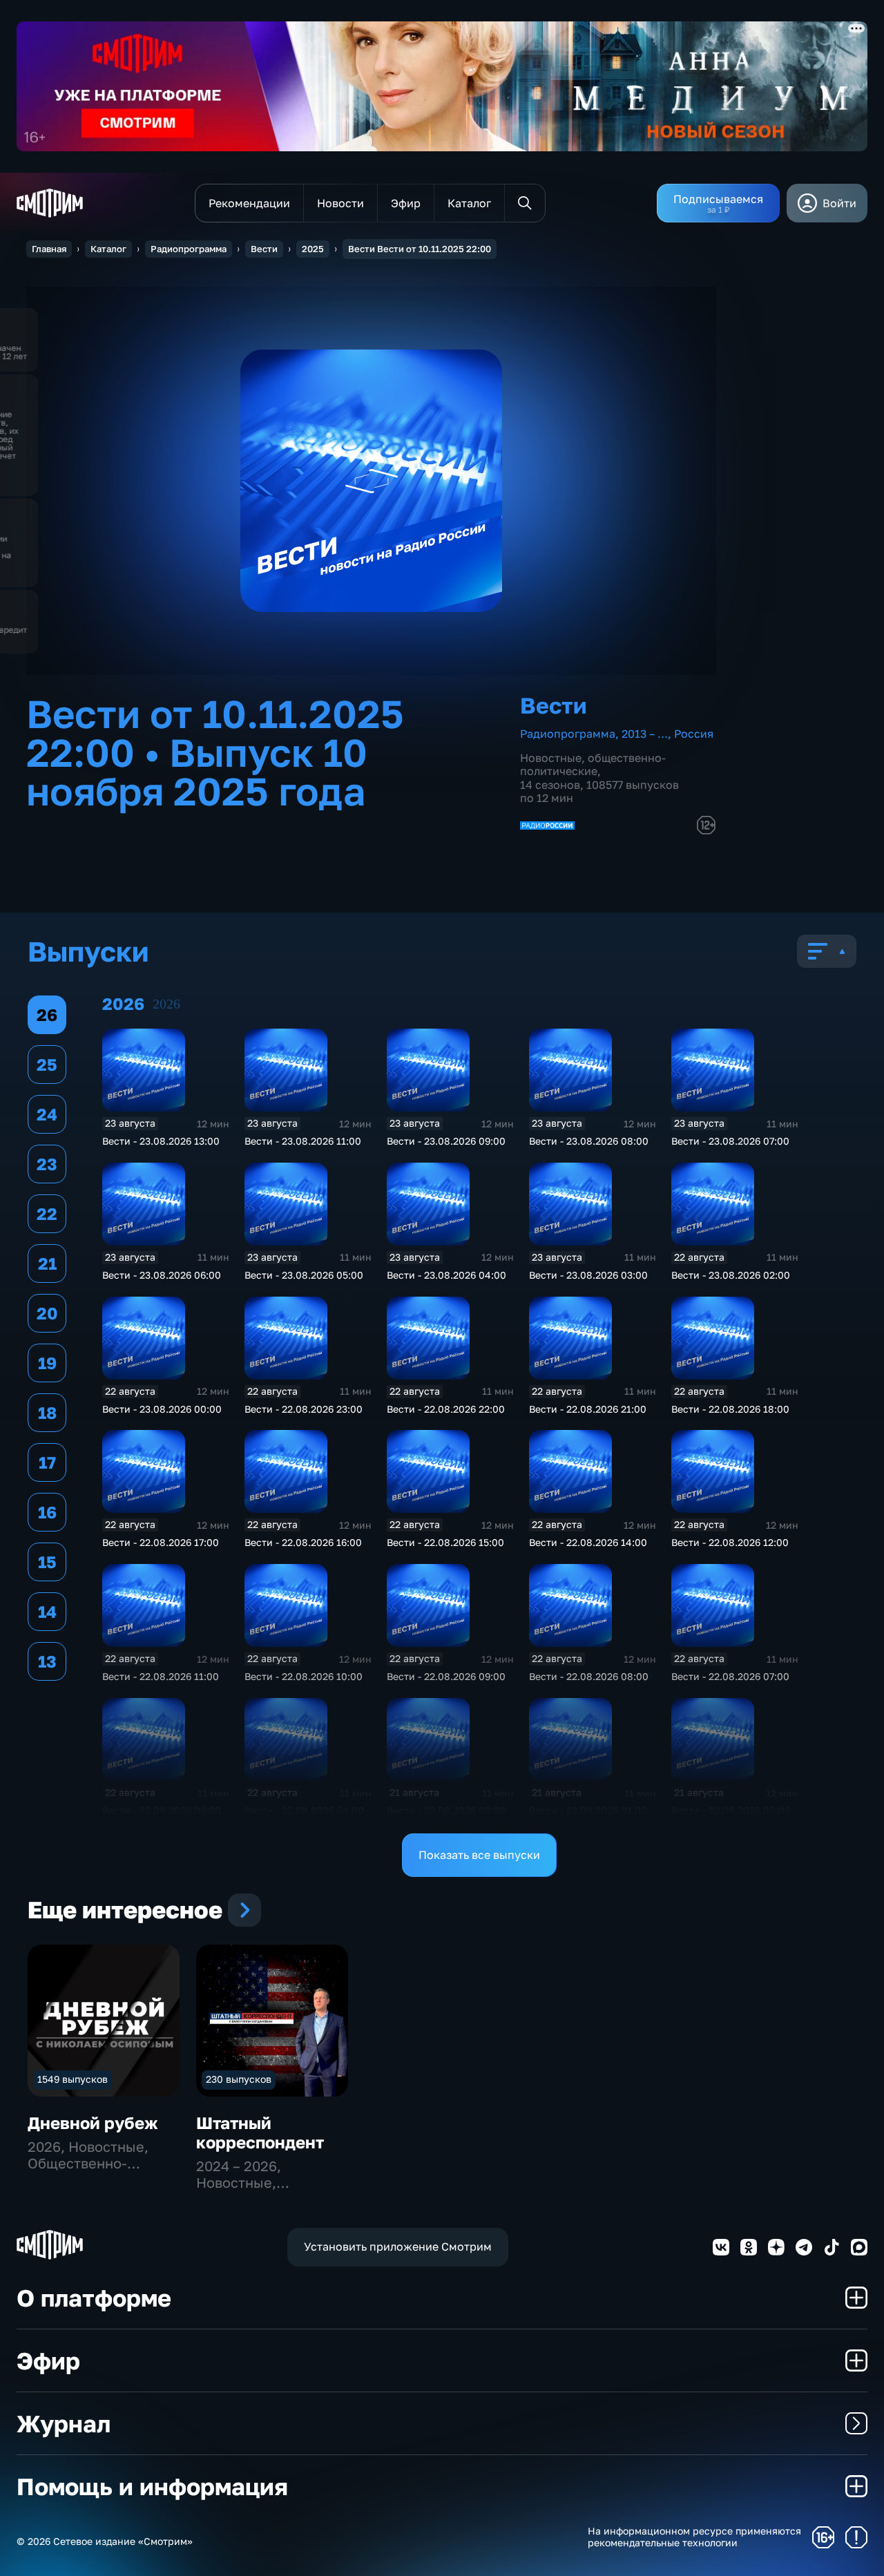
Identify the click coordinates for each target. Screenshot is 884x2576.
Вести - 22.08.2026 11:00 (161, 1676)
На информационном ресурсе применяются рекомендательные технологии (694, 2537)
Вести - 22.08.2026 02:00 (446, 1810)
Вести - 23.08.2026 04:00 (446, 1275)
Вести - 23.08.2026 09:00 (446, 1141)
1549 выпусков (73, 2079)
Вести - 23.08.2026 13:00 (161, 1141)
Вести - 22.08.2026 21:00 (588, 1409)
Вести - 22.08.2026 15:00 (445, 1542)
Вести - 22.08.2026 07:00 (730, 1676)
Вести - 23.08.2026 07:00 (730, 1141)
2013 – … (645, 734)
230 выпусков (239, 2079)
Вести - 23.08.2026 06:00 (162, 1275)
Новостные (551, 758)
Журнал (64, 2423)
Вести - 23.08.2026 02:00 (731, 1275)
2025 (313, 249)
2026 (166, 1004)
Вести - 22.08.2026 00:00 (731, 1810)
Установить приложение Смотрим (398, 2246)
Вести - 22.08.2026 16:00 (303, 1542)
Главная (49, 249)
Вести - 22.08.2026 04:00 (304, 1810)
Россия (694, 734)
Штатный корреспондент (260, 2132)
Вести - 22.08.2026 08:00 (589, 1676)
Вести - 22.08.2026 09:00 (446, 1676)
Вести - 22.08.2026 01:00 (588, 1810)
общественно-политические (593, 764)
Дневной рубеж (93, 2122)
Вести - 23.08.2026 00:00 (162, 1409)
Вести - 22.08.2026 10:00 (304, 1676)
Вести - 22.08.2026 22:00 (446, 1409)
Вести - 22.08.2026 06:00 (162, 1810)
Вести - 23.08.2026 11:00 (303, 1141)
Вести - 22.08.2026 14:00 (588, 1542)
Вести (264, 249)
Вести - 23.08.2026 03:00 (588, 1275)
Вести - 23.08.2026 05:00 (304, 1275)
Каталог (108, 249)
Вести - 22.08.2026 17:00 (161, 1542)
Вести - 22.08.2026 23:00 (304, 1409)
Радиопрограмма (189, 249)
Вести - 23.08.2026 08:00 (589, 1141)
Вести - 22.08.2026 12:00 (730, 1542)
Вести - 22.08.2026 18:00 (730, 1409)
